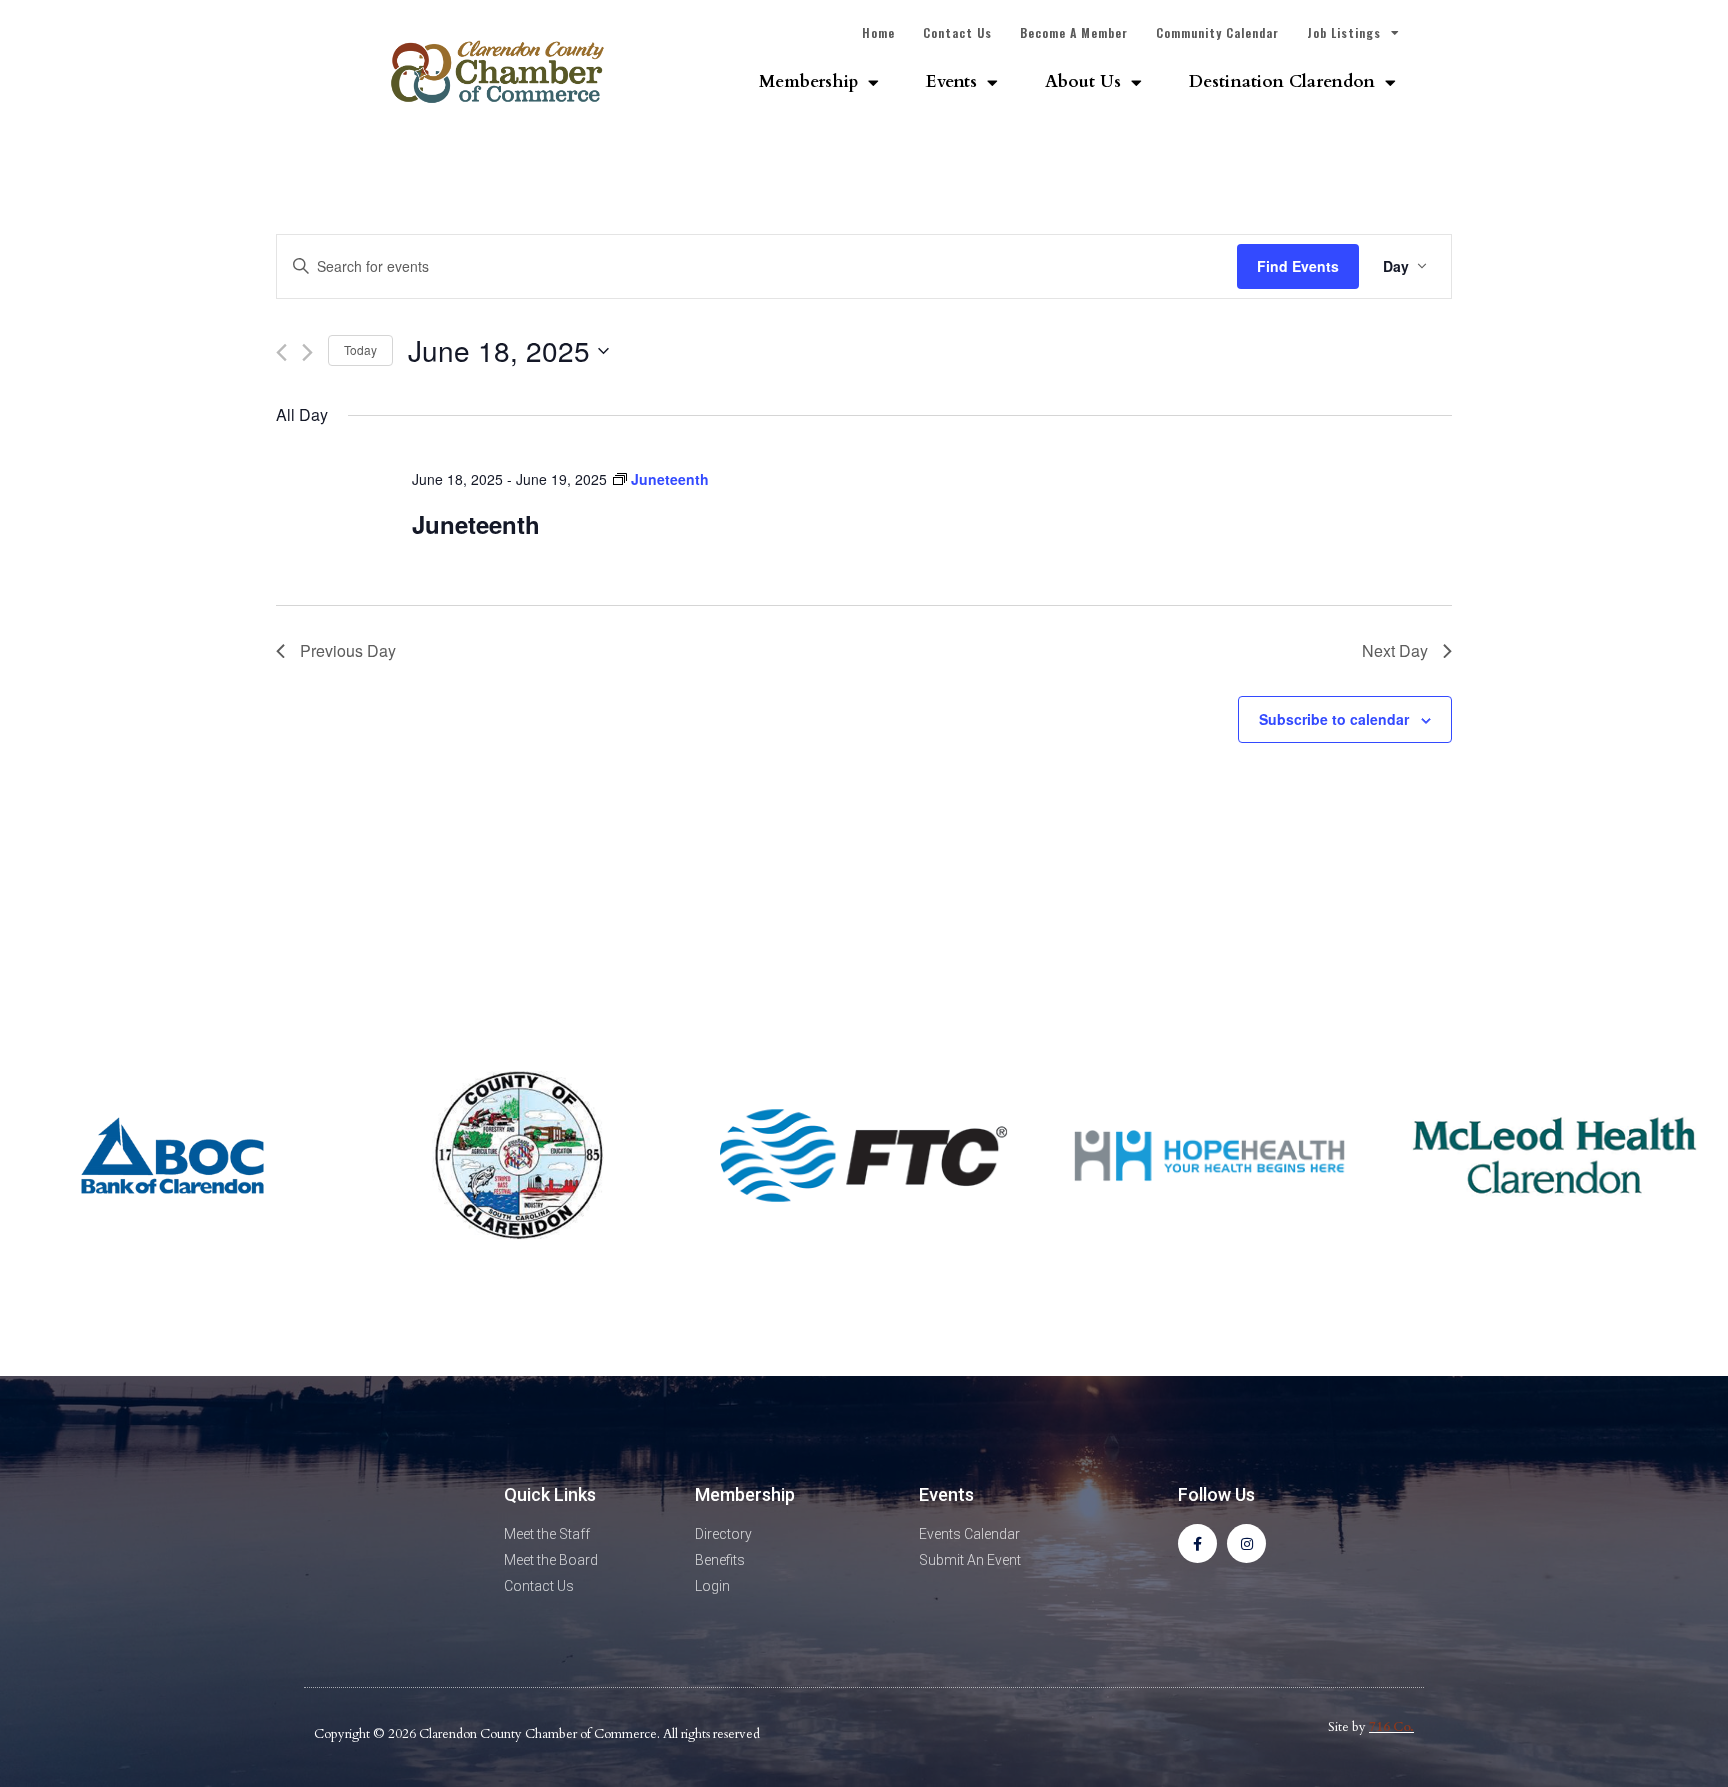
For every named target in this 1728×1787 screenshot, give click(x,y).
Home (878, 32)
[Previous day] (281, 352)
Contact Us (957, 32)
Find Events (1298, 266)
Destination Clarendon (1282, 81)
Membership (808, 81)
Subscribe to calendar (1334, 719)
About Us (1083, 81)
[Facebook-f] (1197, 1543)
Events (951, 81)
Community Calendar (1217, 32)
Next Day (1395, 650)
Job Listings (1344, 32)
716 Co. (1391, 1727)
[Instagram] (1246, 1543)
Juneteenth (476, 524)
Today (360, 349)
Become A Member (1074, 32)
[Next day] (307, 352)
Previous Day (348, 650)
